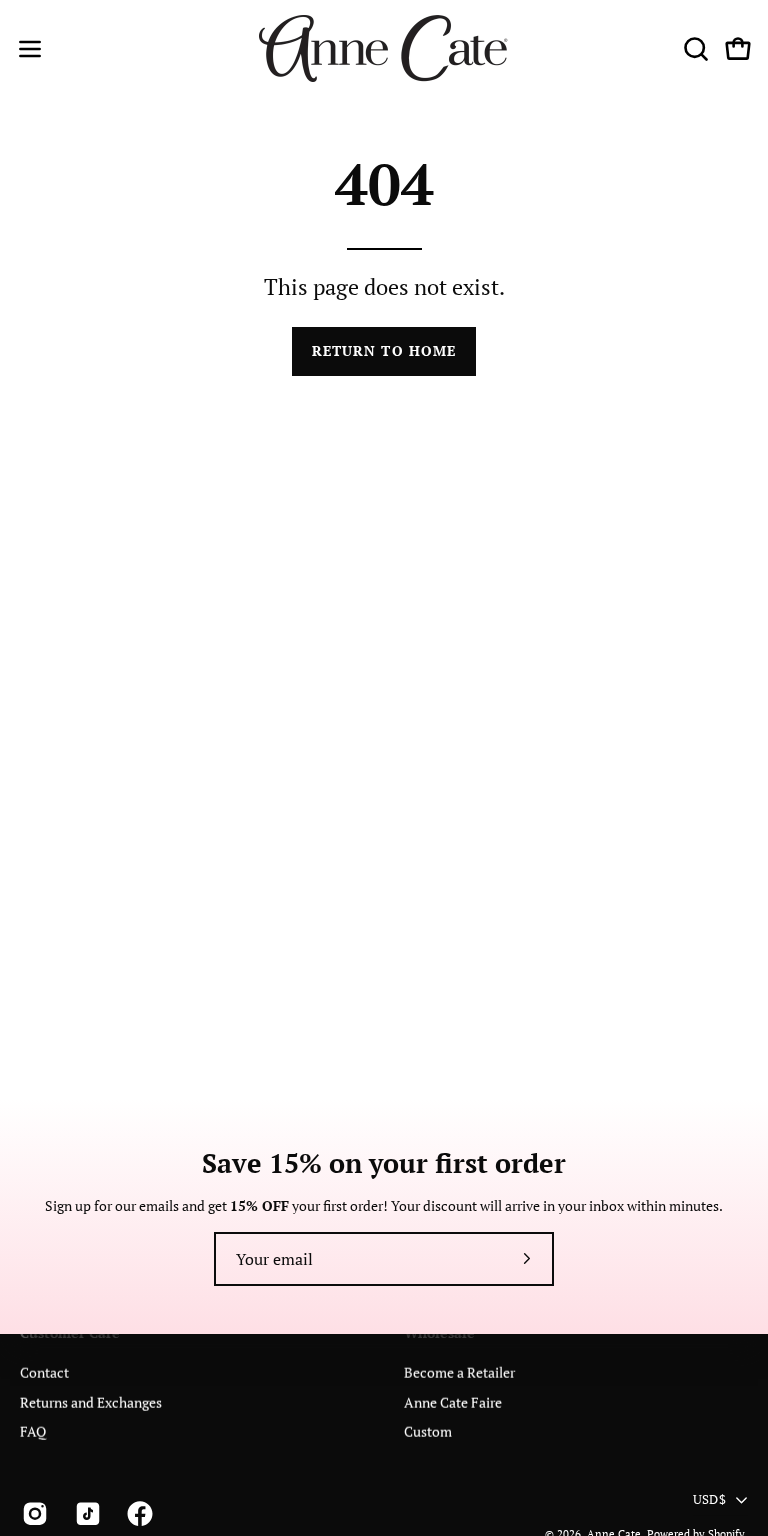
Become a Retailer (459, 1372)
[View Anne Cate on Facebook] (138, 1513)
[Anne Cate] (384, 48)
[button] (694, 49)
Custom (428, 1431)
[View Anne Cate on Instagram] (33, 1513)
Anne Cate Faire (453, 1401)
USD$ (709, 1499)
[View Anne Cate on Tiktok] (86, 1513)
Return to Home (384, 350)
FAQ (33, 1431)
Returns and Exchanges (91, 1401)
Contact (44, 1372)
